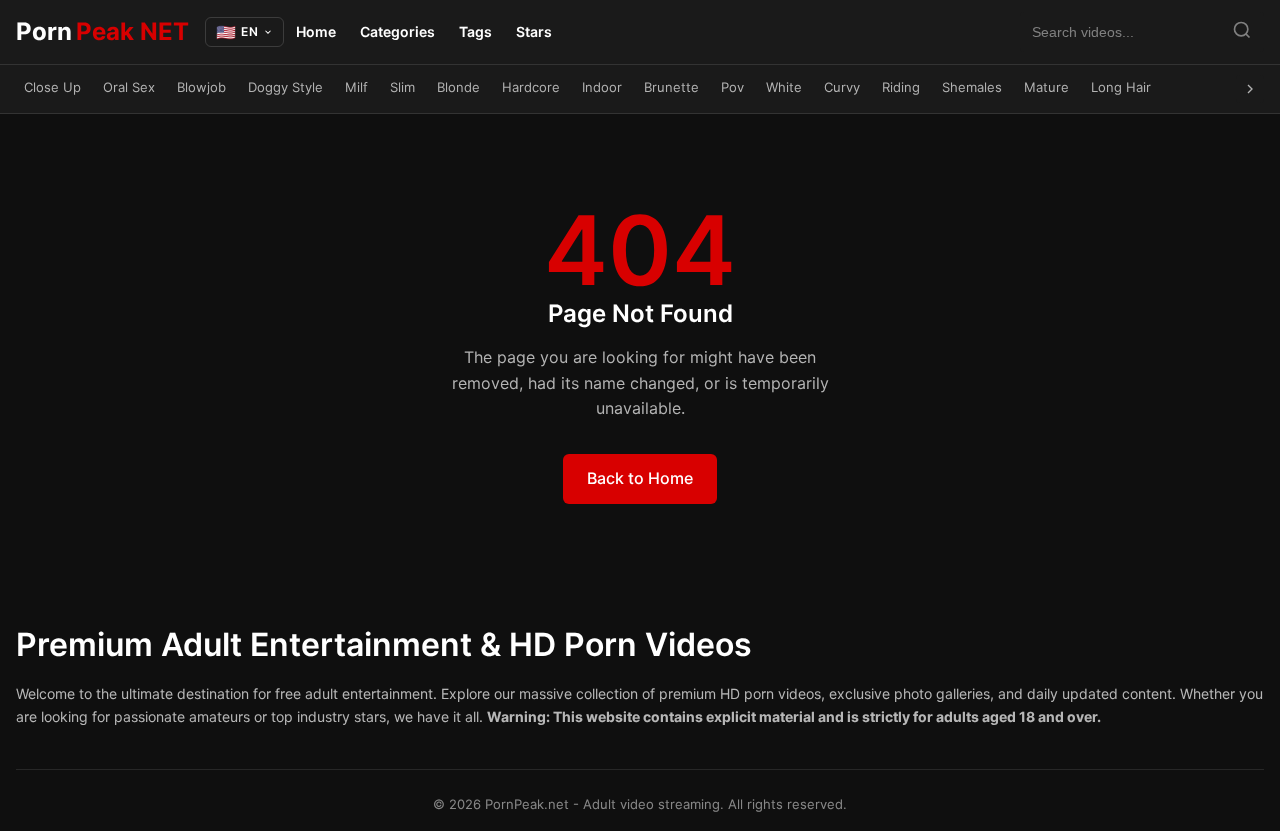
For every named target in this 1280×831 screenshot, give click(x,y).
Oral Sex (129, 87)
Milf (356, 87)
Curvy (842, 87)
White (784, 87)
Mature (1046, 87)
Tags (475, 31)
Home (316, 31)
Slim (402, 87)
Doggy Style (285, 87)
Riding (901, 87)
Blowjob (201, 87)
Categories (397, 31)
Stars (534, 31)
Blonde (458, 87)
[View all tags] (1250, 89)
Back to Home (640, 478)
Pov (732, 87)
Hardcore (531, 87)
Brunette (671, 87)
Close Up (52, 87)
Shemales (972, 87)
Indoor (602, 87)
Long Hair (1121, 87)
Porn (102, 31)
